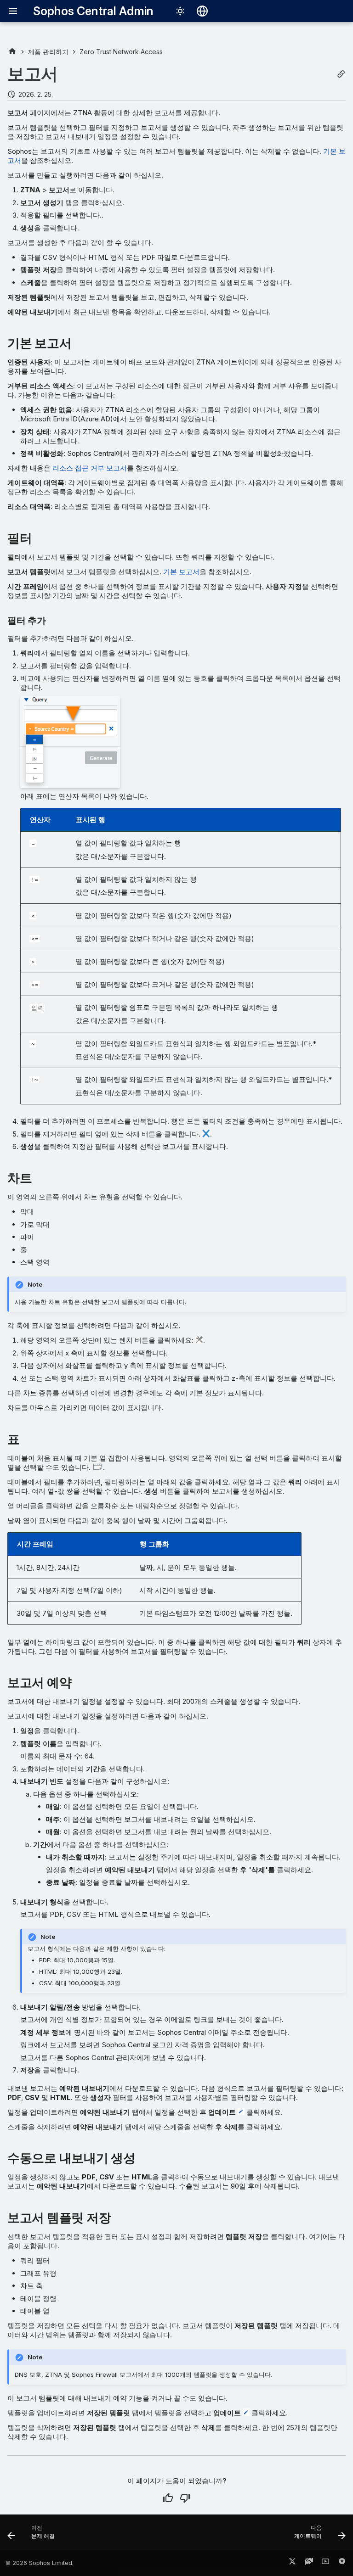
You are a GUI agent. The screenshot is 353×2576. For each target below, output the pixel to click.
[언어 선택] (202, 11)
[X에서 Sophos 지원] (292, 2563)
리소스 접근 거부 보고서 (90, 468)
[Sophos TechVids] (325, 2563)
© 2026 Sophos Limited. (40, 2563)
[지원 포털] (309, 2563)
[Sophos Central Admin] (12, 52)
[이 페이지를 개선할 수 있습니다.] (185, 2498)
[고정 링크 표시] (341, 74)
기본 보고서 (181, 572)
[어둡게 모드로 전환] (180, 11)
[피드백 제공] (342, 2563)
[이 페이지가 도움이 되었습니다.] (168, 2498)
